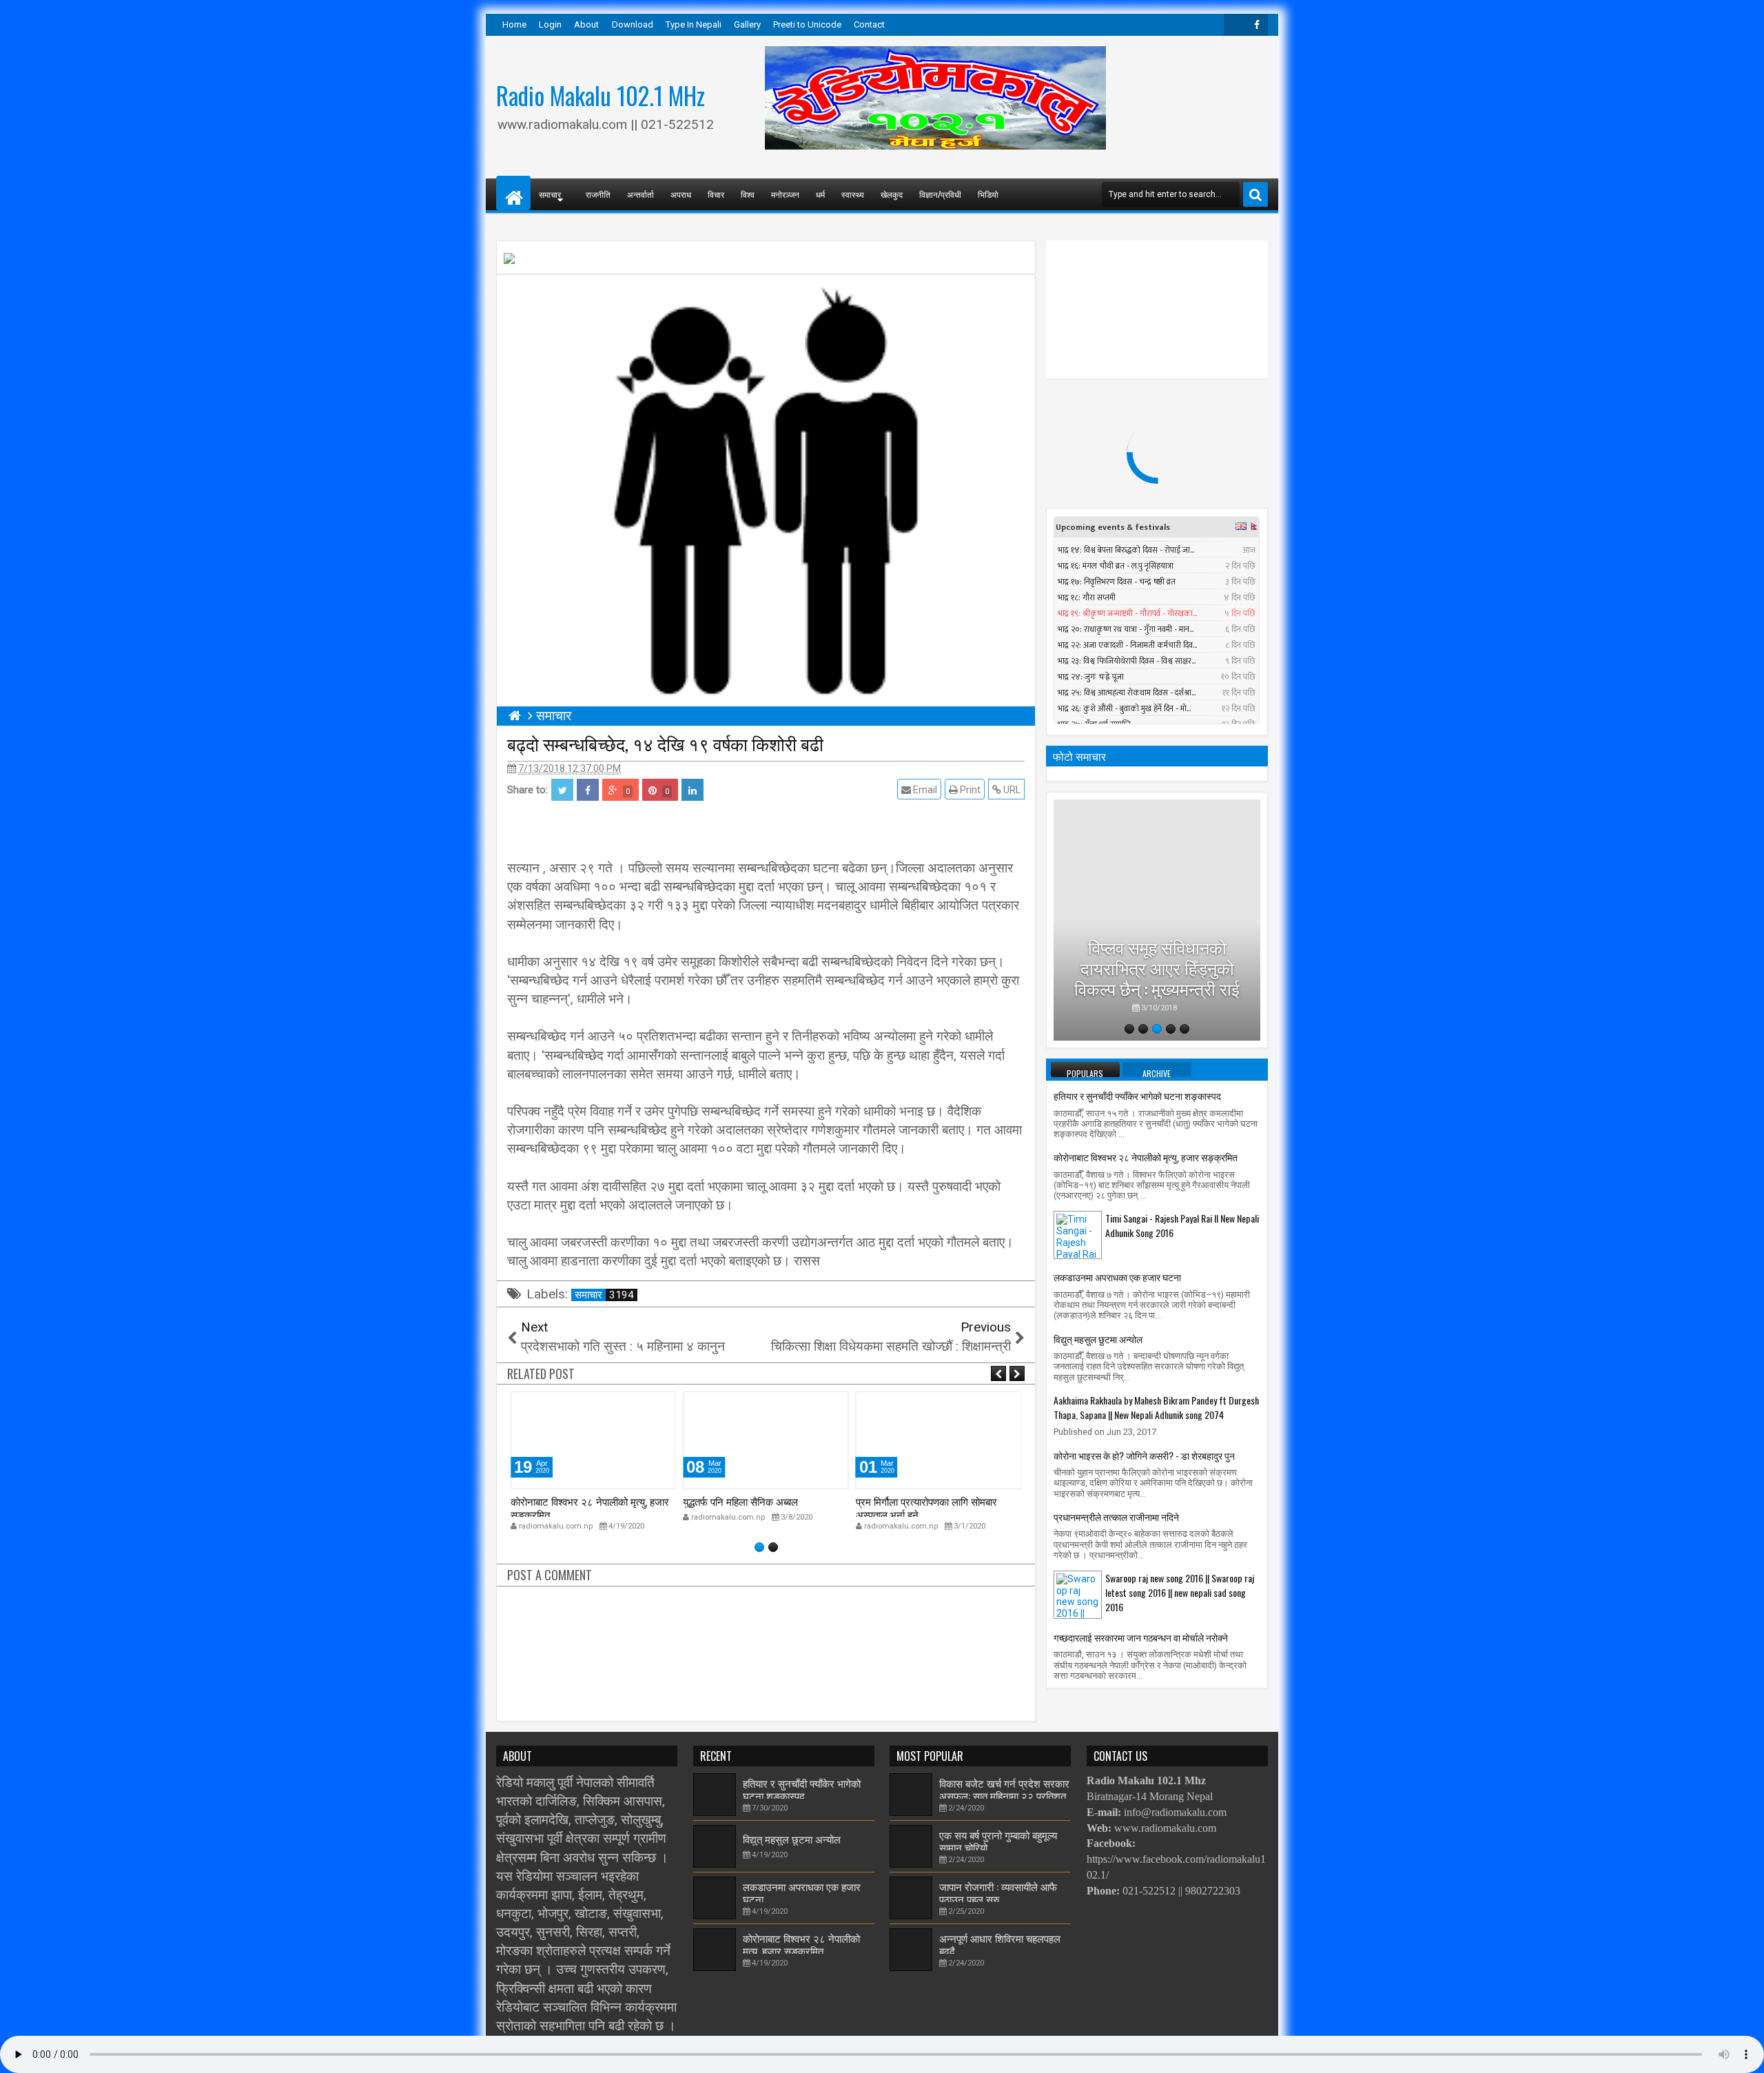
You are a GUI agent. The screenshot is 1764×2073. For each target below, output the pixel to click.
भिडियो (988, 194)
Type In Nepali (694, 24)
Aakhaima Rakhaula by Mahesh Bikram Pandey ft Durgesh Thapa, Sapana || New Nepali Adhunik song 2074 (1156, 1407)
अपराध (681, 194)
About (586, 24)
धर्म (820, 194)
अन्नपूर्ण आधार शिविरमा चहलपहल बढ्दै (1000, 1944)
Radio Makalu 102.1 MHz (601, 95)
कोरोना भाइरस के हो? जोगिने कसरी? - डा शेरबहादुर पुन (1144, 1455)
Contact (869, 24)
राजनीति (598, 194)
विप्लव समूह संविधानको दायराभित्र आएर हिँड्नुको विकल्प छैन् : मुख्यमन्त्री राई (1157, 967)
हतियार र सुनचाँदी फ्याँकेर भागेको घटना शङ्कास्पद (1137, 1095)
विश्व (748, 194)
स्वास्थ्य (853, 194)
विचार (716, 194)
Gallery (747, 24)
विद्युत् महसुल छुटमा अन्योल (1098, 1339)
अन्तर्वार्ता (640, 194)
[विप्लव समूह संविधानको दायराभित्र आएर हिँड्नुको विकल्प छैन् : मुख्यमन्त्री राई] (1157, 920)
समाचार (604, 1295)
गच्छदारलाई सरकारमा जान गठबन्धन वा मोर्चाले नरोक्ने (1141, 1637)
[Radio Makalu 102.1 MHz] (513, 193)
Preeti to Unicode (807, 24)
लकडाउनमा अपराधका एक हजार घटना (1117, 1277)
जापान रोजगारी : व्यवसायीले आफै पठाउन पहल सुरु (998, 1892)
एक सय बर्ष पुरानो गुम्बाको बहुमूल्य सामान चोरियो (998, 1841)
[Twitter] (1235, 25)
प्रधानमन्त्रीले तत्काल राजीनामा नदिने (1116, 1517)
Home (514, 24)
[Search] (1255, 194)
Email (924, 790)
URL (1011, 790)
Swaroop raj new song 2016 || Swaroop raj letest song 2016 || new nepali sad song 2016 (1180, 1592)
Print (969, 790)
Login (550, 24)
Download (633, 24)
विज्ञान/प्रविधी (940, 194)
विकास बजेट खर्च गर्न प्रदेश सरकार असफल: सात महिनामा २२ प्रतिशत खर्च (1004, 1796)
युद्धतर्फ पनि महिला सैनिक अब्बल (740, 1501)
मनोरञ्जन (785, 194)
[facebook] (1257, 25)
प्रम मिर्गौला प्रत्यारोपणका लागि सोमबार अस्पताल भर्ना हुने (926, 1507)
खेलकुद (892, 194)
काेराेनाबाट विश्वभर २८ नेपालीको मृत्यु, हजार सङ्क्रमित (590, 1507)
